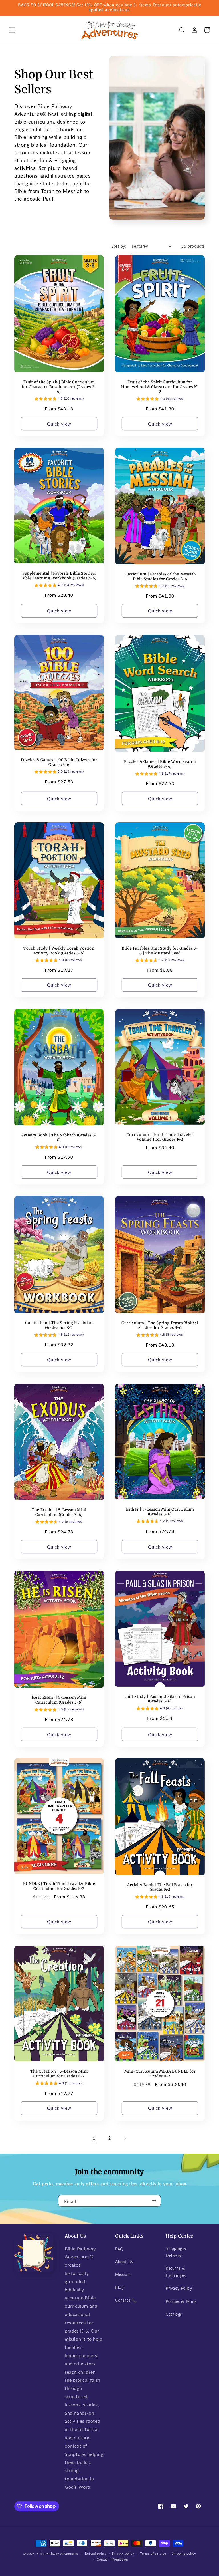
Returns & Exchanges (176, 2272)
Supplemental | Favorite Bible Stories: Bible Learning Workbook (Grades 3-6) (59, 576)
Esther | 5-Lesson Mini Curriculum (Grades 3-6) (160, 1512)
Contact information (112, 2559)
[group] (59, 399)
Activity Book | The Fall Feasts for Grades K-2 (160, 1887)
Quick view (59, 424)
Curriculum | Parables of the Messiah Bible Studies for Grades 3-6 (160, 577)
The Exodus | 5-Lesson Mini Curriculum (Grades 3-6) (59, 1512)
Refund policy (96, 2553)
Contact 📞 (126, 2300)
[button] (12, 30)
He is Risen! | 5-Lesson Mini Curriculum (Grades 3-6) (59, 1700)
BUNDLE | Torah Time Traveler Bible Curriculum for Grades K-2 (59, 1886)
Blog (119, 2287)
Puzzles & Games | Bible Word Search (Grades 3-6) (160, 764)
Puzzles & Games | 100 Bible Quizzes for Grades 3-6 (59, 762)
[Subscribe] (154, 2201)
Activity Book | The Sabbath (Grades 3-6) (59, 1138)
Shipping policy (184, 2553)
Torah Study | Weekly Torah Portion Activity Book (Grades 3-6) (59, 951)
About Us (124, 2262)
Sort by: (119, 246)
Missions (123, 2274)
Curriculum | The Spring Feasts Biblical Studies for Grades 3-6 (160, 1326)
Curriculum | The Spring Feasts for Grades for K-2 (59, 1325)
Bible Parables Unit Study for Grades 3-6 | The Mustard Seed (160, 951)
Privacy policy (123, 2553)
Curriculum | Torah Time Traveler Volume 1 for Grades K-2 (160, 1137)
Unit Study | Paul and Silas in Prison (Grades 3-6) (160, 1699)
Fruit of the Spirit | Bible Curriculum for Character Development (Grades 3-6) (59, 387)
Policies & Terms (181, 2301)
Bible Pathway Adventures (57, 2554)
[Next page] (125, 2138)
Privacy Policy (179, 2288)
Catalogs (174, 2314)
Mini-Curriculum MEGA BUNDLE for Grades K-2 (160, 2074)
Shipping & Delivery (176, 2252)
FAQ (119, 2249)
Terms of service (153, 2553)
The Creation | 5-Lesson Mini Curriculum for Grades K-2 (59, 2074)
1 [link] (94, 2138)
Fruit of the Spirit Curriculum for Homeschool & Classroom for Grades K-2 (160, 387)
